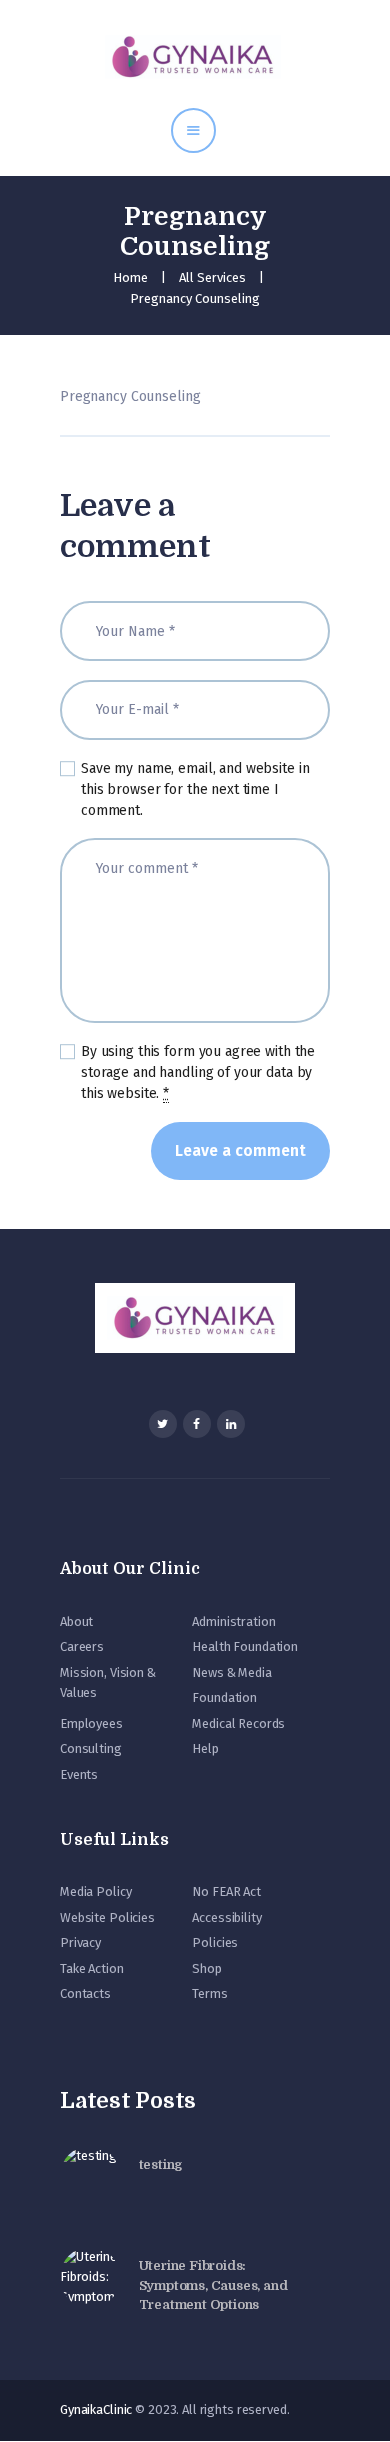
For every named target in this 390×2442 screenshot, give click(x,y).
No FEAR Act (226, 1891)
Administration (233, 1621)
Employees (91, 1723)
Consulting (91, 1748)
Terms (209, 1993)
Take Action (92, 1968)
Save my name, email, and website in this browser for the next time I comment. (195, 789)
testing (161, 2164)
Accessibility (226, 1917)
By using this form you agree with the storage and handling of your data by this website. (198, 1072)
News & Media (231, 1672)
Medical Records (238, 1723)
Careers (82, 1646)
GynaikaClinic (96, 2409)
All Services (212, 277)
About (76, 1621)
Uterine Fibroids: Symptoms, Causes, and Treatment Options (213, 2285)
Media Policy (95, 1891)
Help (205, 1748)
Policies (215, 1942)
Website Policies (107, 1917)
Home (130, 277)
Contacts (85, 1993)
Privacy (80, 1942)
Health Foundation (245, 1646)
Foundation (224, 1697)
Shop (206, 1968)
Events (79, 1774)
